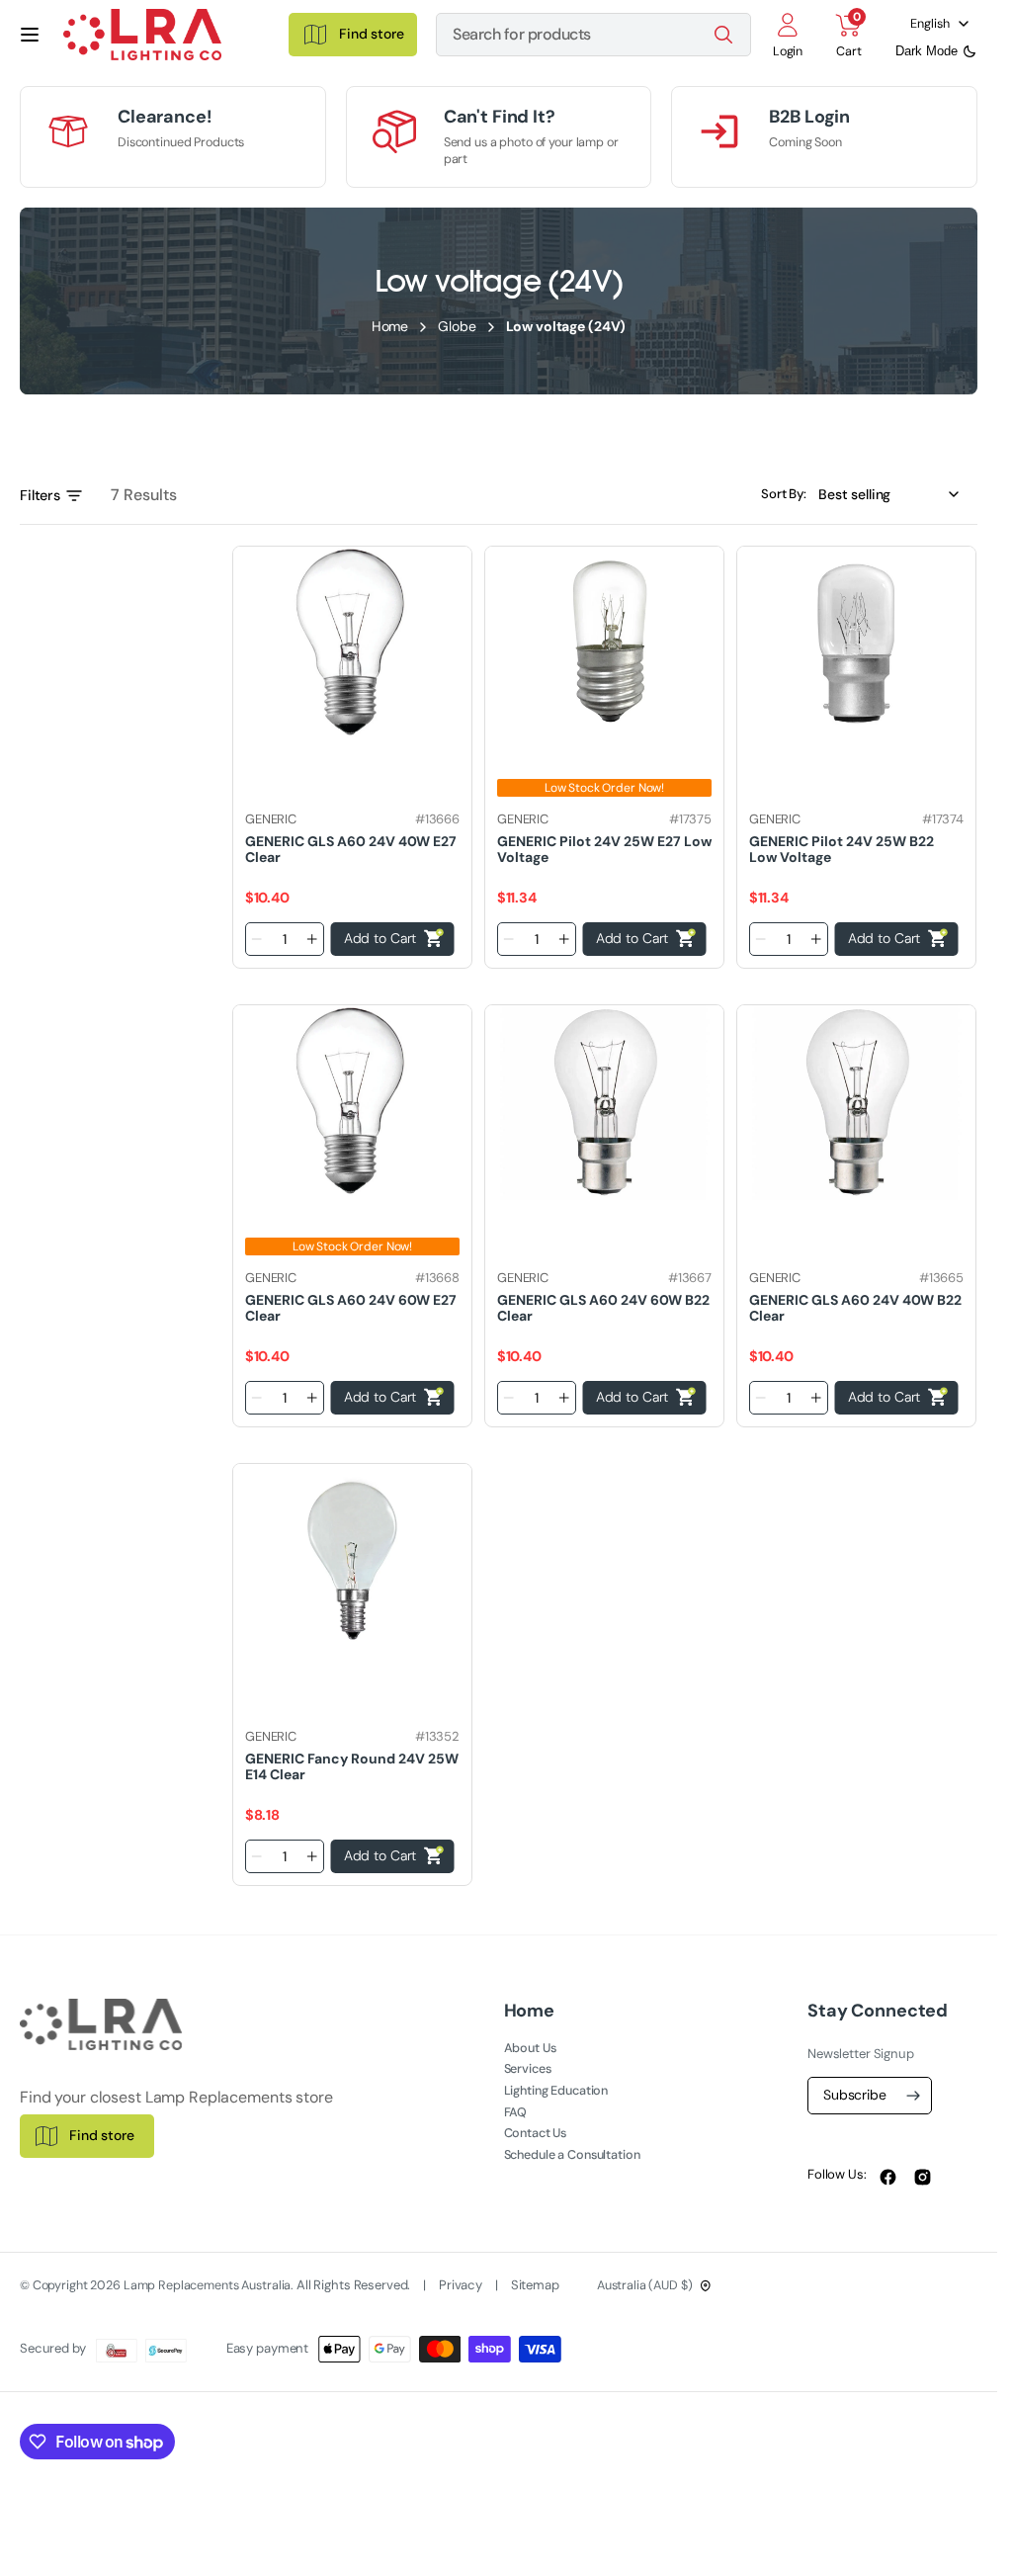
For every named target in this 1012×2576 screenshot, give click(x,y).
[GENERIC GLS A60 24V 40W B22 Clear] (856, 1287)
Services (528, 2069)
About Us (530, 2048)
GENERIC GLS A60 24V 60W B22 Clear (603, 1307)
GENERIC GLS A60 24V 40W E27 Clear (351, 849)
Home (390, 326)
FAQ (516, 2112)
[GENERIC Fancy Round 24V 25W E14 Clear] (352, 1746)
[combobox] (593, 35)
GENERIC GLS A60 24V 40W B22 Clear (855, 1307)
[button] (30, 35)
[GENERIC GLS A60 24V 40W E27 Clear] (352, 828)
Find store (102, 2135)
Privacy (462, 2285)
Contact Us (536, 2133)
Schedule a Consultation (572, 2155)
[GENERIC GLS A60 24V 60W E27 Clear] (352, 1287)
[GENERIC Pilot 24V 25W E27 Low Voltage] (604, 828)
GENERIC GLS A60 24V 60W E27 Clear (351, 1307)
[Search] (723, 35)
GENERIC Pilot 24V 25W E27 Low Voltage (604, 849)
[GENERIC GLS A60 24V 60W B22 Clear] (604, 1287)
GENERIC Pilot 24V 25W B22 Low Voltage (842, 849)
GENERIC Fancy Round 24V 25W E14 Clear (352, 1766)
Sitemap (535, 2285)
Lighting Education (556, 2091)
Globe (457, 326)
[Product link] (352, 644)
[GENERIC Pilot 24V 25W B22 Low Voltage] (856, 828)
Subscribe (855, 2095)
